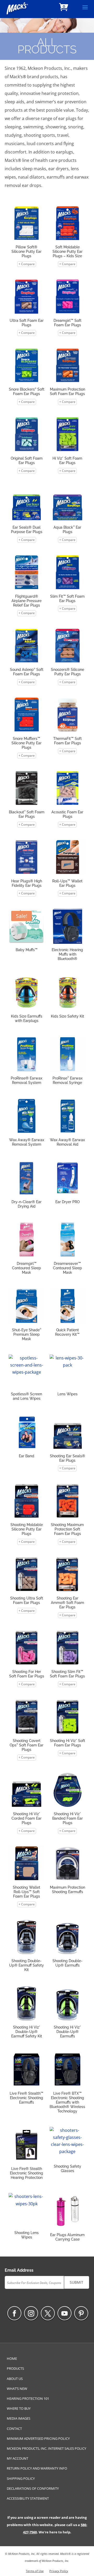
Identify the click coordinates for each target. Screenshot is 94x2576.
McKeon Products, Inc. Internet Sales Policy (46, 2448)
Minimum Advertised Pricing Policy (38, 2438)
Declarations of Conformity (33, 2488)
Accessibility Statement (28, 2498)
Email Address (19, 2270)
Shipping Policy (21, 2478)
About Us (15, 2379)
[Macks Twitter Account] (48, 2313)
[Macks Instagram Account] (31, 2313)
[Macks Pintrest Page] (81, 2313)
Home (12, 2358)
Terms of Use (35, 2571)
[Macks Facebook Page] (14, 2313)
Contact (14, 2429)
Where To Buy (19, 2408)
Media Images (19, 2418)
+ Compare (27, 264)
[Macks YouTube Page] (64, 2313)
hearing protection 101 (28, 2398)
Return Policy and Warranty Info (37, 2468)
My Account (17, 2458)
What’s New (17, 2389)
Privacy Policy (59, 2571)
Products (15, 2368)
